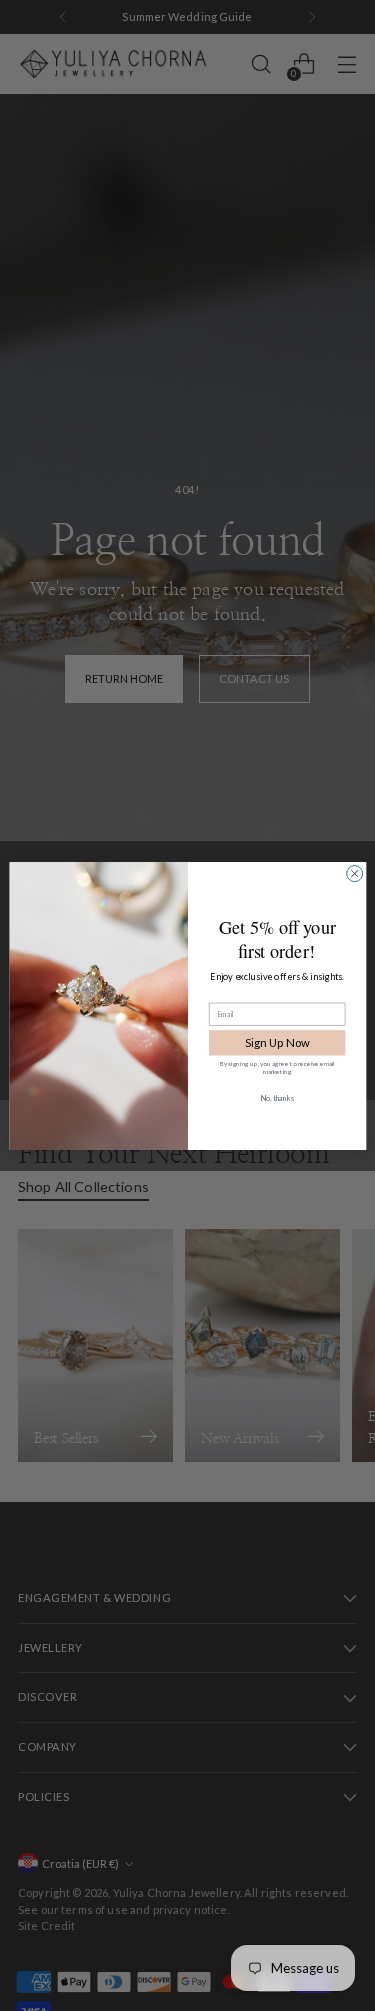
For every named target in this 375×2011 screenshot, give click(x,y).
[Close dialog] (354, 873)
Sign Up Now (276, 1042)
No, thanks (277, 1097)
